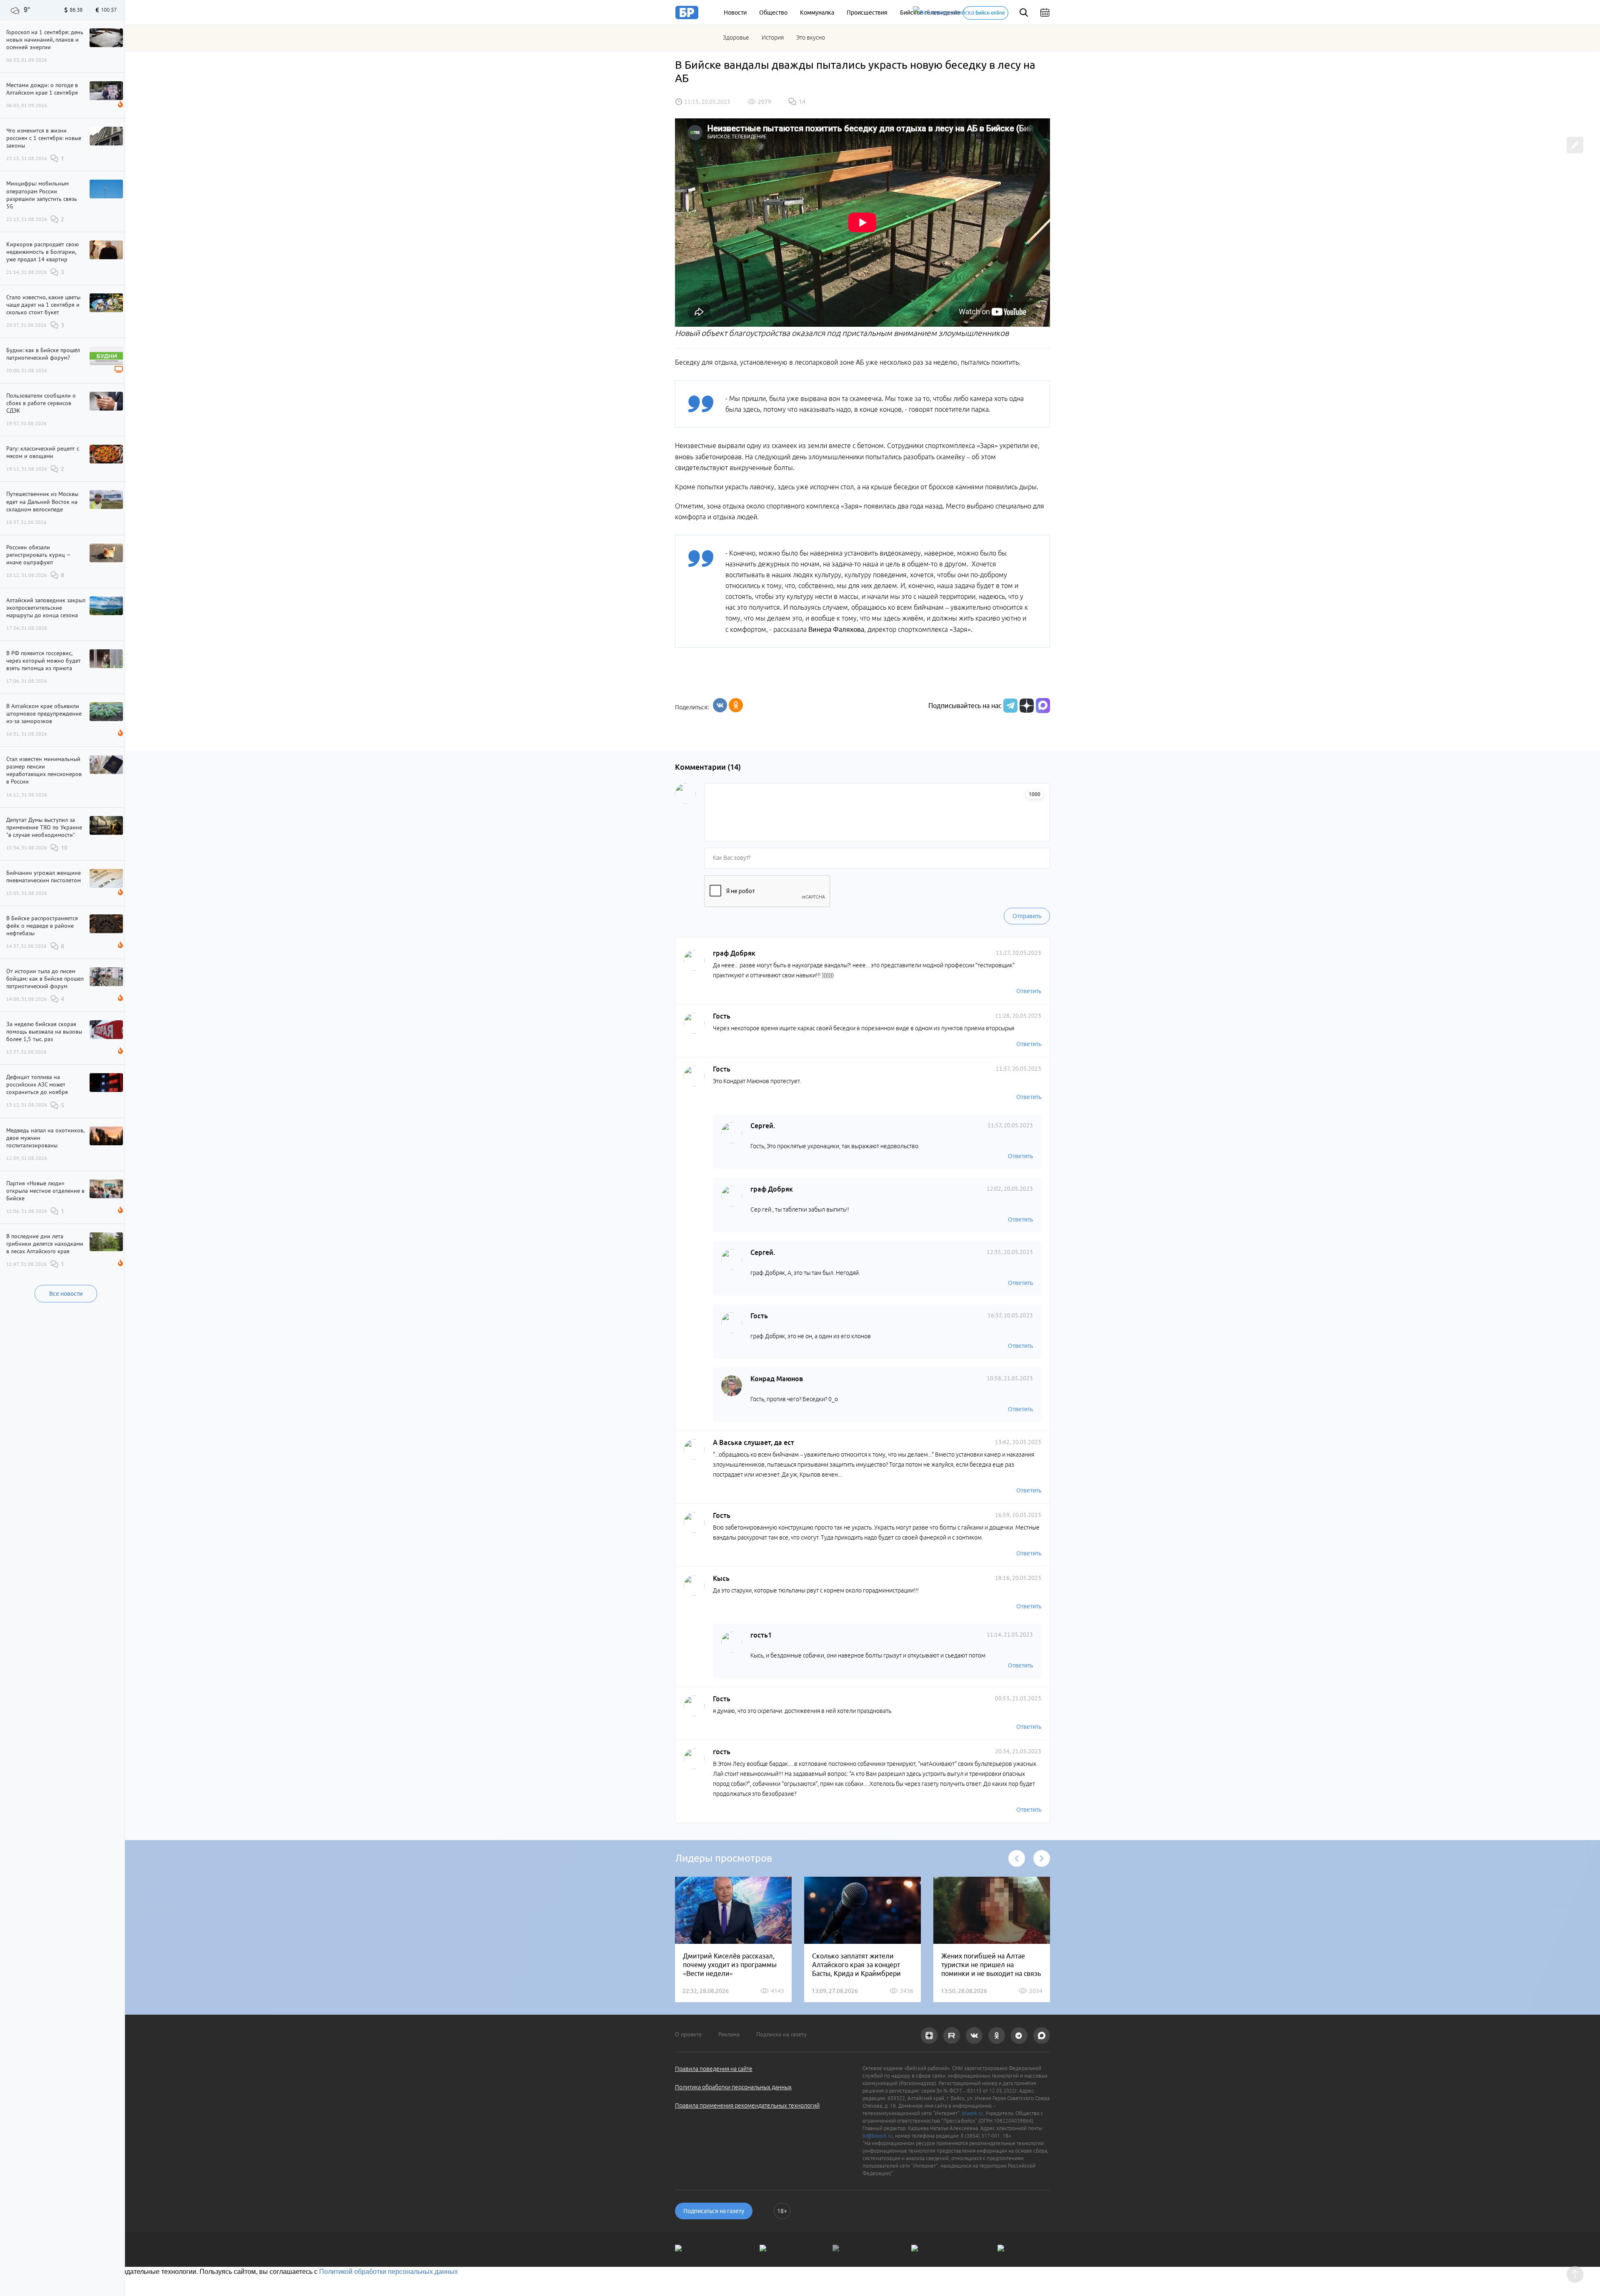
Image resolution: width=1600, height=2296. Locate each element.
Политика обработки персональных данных (733, 2087)
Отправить (1027, 916)
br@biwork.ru (877, 2136)
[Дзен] (1026, 706)
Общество (773, 13)
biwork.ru (972, 2113)
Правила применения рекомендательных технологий (747, 2106)
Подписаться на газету (714, 2211)
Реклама (729, 2034)
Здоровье (736, 38)
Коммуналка (817, 13)
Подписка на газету (781, 2034)
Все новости (66, 1294)
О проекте (688, 2034)
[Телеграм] (1009, 706)
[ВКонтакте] (720, 705)
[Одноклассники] (736, 705)
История (773, 38)
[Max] (1043, 706)
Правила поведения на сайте (714, 2069)
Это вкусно (811, 38)
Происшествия (867, 13)
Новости (735, 13)
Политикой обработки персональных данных (389, 2272)
